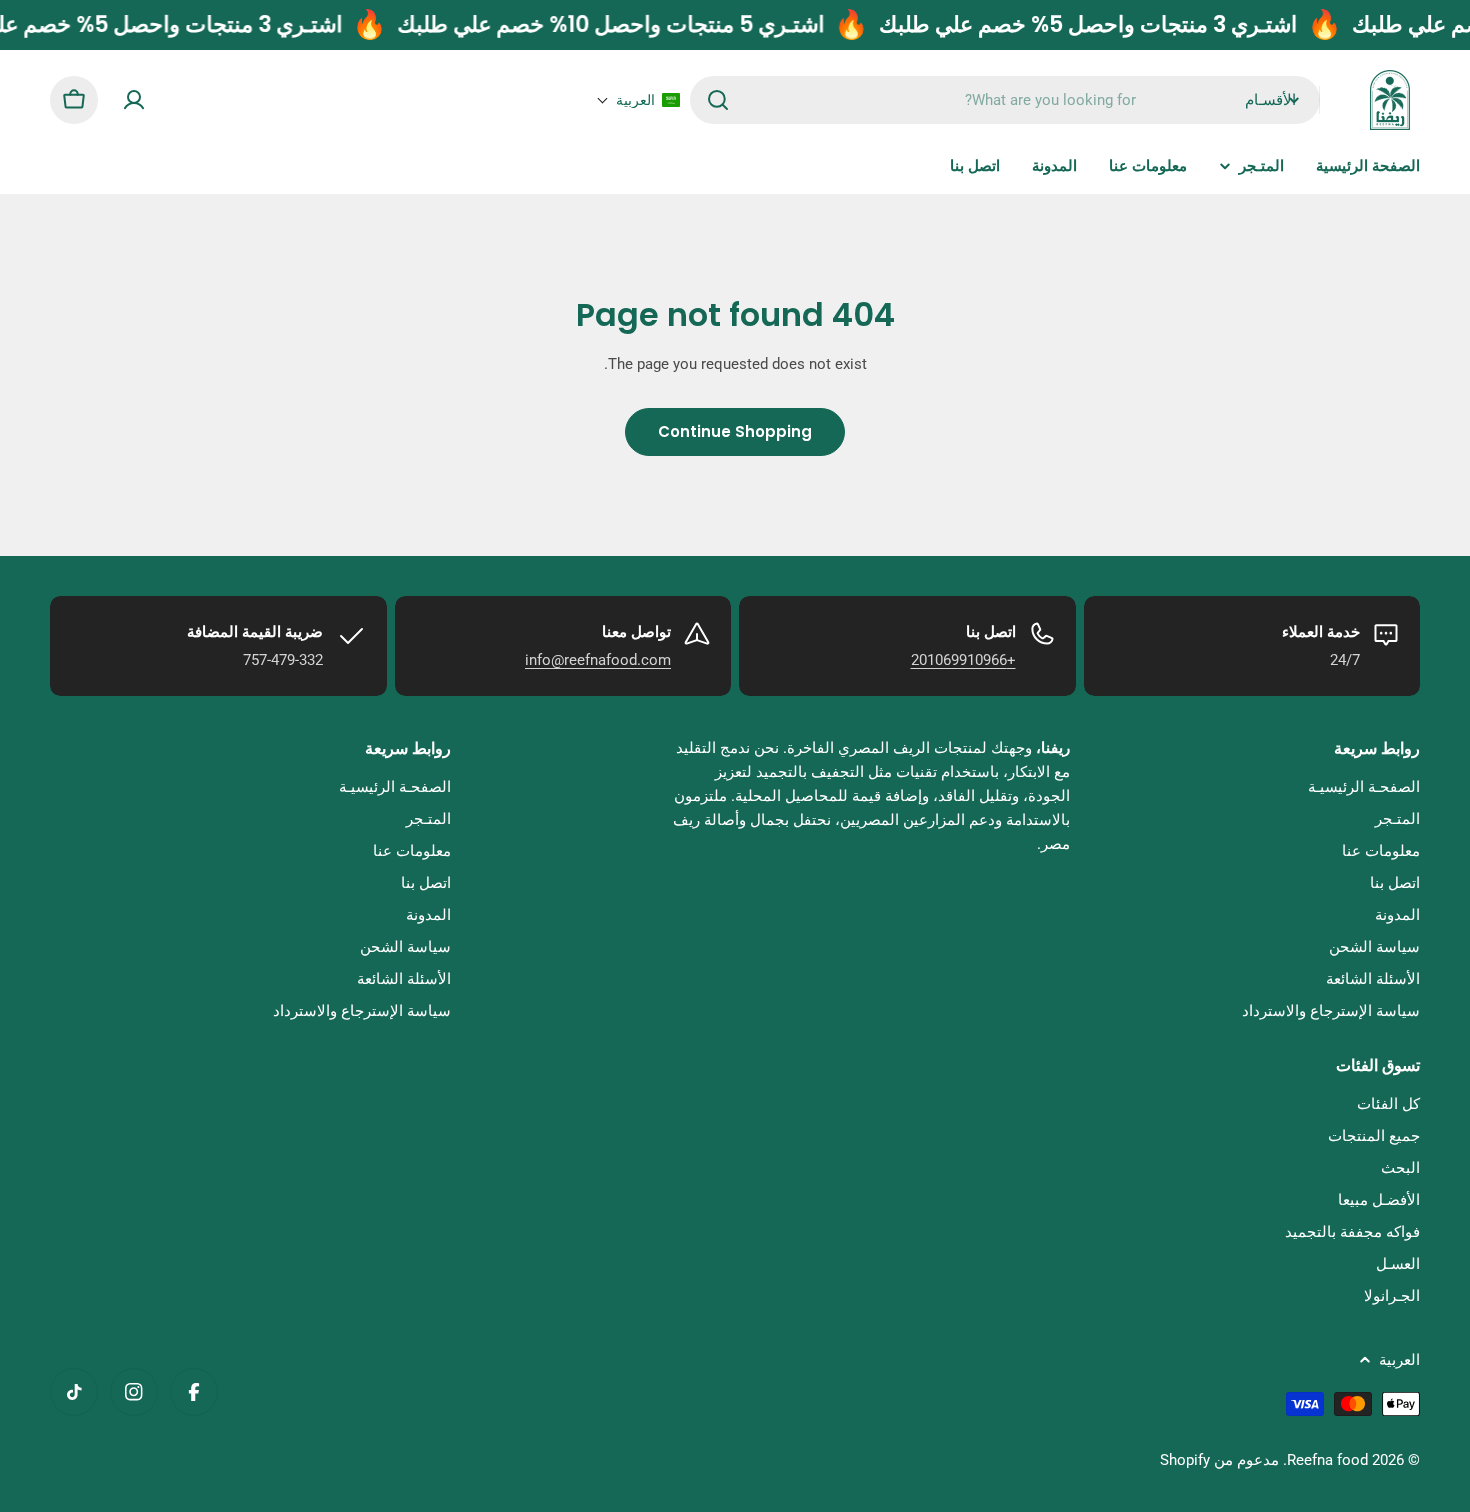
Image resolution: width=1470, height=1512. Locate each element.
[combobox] (1005, 100)
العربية (1399, 1360)
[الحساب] (134, 100)
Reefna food (1327, 1460)
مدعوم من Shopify (1219, 1460)
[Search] (718, 100)
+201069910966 (963, 660)
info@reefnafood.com (598, 660)
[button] (638, 100)
